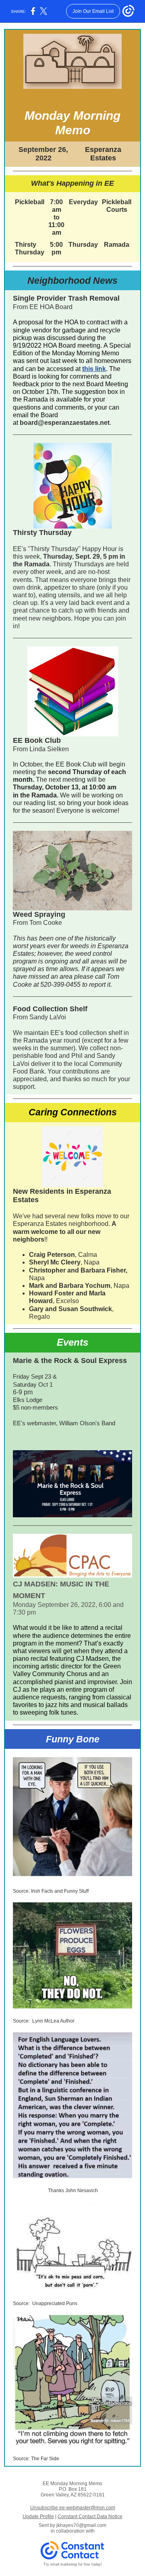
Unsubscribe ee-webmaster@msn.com (73, 2508)
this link (94, 369)
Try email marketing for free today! (73, 2564)
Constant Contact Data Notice (90, 2517)
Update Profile (38, 2517)
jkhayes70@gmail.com (81, 2525)
